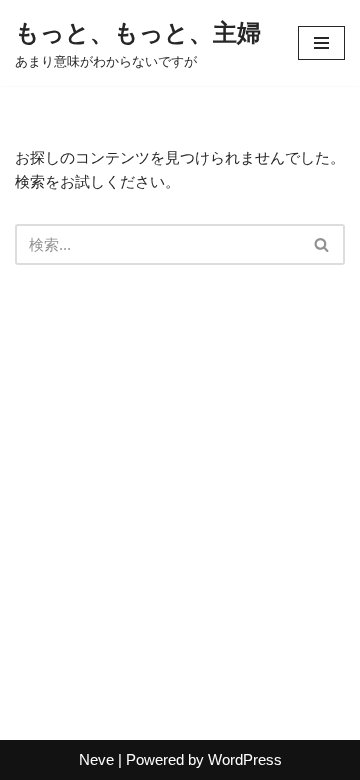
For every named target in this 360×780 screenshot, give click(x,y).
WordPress (245, 759)
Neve (96, 759)
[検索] (322, 244)
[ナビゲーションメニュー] (321, 43)
